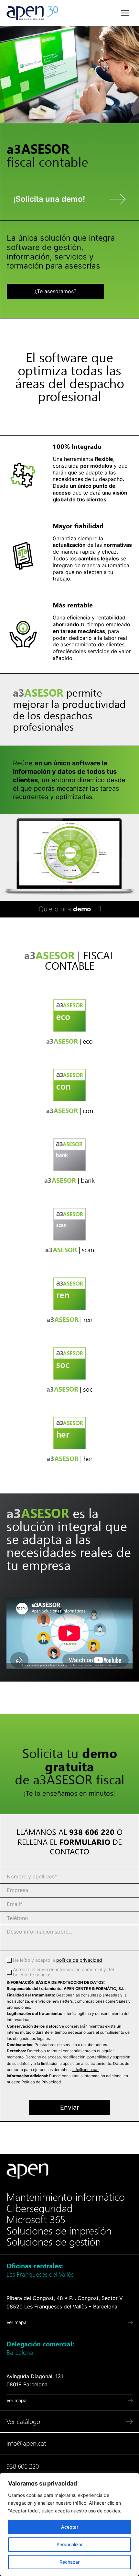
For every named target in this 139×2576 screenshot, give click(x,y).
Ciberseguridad (40, 2209)
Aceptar (70, 2527)
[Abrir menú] (125, 13)
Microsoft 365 (36, 2220)
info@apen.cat (86, 2070)
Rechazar (69, 2562)
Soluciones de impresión (59, 2231)
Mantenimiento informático (66, 2197)
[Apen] (27, 2171)
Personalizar (70, 2544)
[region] (69, 2524)
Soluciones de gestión (54, 2242)
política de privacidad (79, 1960)
